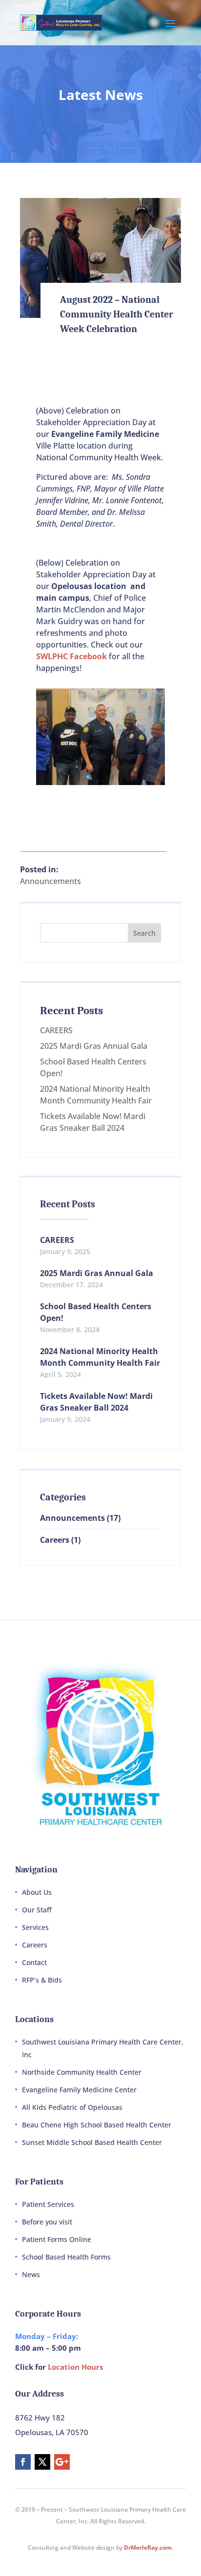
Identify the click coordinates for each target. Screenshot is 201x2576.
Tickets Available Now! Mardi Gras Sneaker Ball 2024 (96, 1402)
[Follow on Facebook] (23, 2462)
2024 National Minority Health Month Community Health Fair (100, 1357)
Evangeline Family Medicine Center (79, 2090)
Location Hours (75, 2367)
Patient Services (48, 2204)
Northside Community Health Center (82, 2072)
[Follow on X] (42, 2462)
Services (35, 1927)
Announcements (50, 881)
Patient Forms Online (57, 2239)
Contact (34, 1962)
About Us (37, 1892)
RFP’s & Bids (42, 1980)
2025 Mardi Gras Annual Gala (94, 1046)
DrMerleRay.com (148, 2547)
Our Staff (37, 1910)
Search (144, 933)
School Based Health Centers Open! (96, 1312)
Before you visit (47, 2222)
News (31, 2274)
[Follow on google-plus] (62, 2462)
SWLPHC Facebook (71, 656)
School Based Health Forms (66, 2257)
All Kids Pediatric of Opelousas (72, 2107)
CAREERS (56, 1030)
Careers (55, 1540)
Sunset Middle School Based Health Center (92, 2142)
